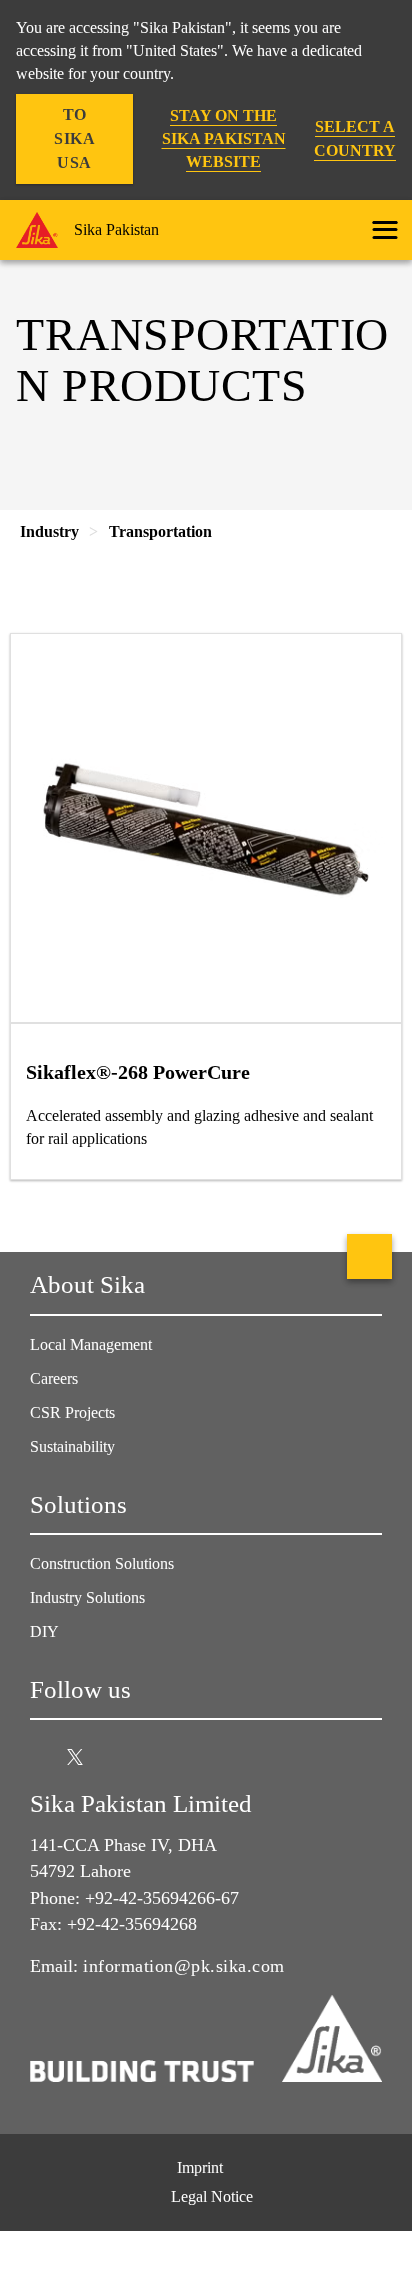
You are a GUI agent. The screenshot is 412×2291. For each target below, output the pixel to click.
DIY (44, 1631)
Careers (54, 1378)
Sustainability (72, 1446)
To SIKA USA (74, 138)
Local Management (91, 1344)
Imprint (200, 2167)
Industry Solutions (87, 1597)
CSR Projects (72, 1412)
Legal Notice (212, 2196)
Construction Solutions (102, 1563)
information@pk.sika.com (184, 1966)
